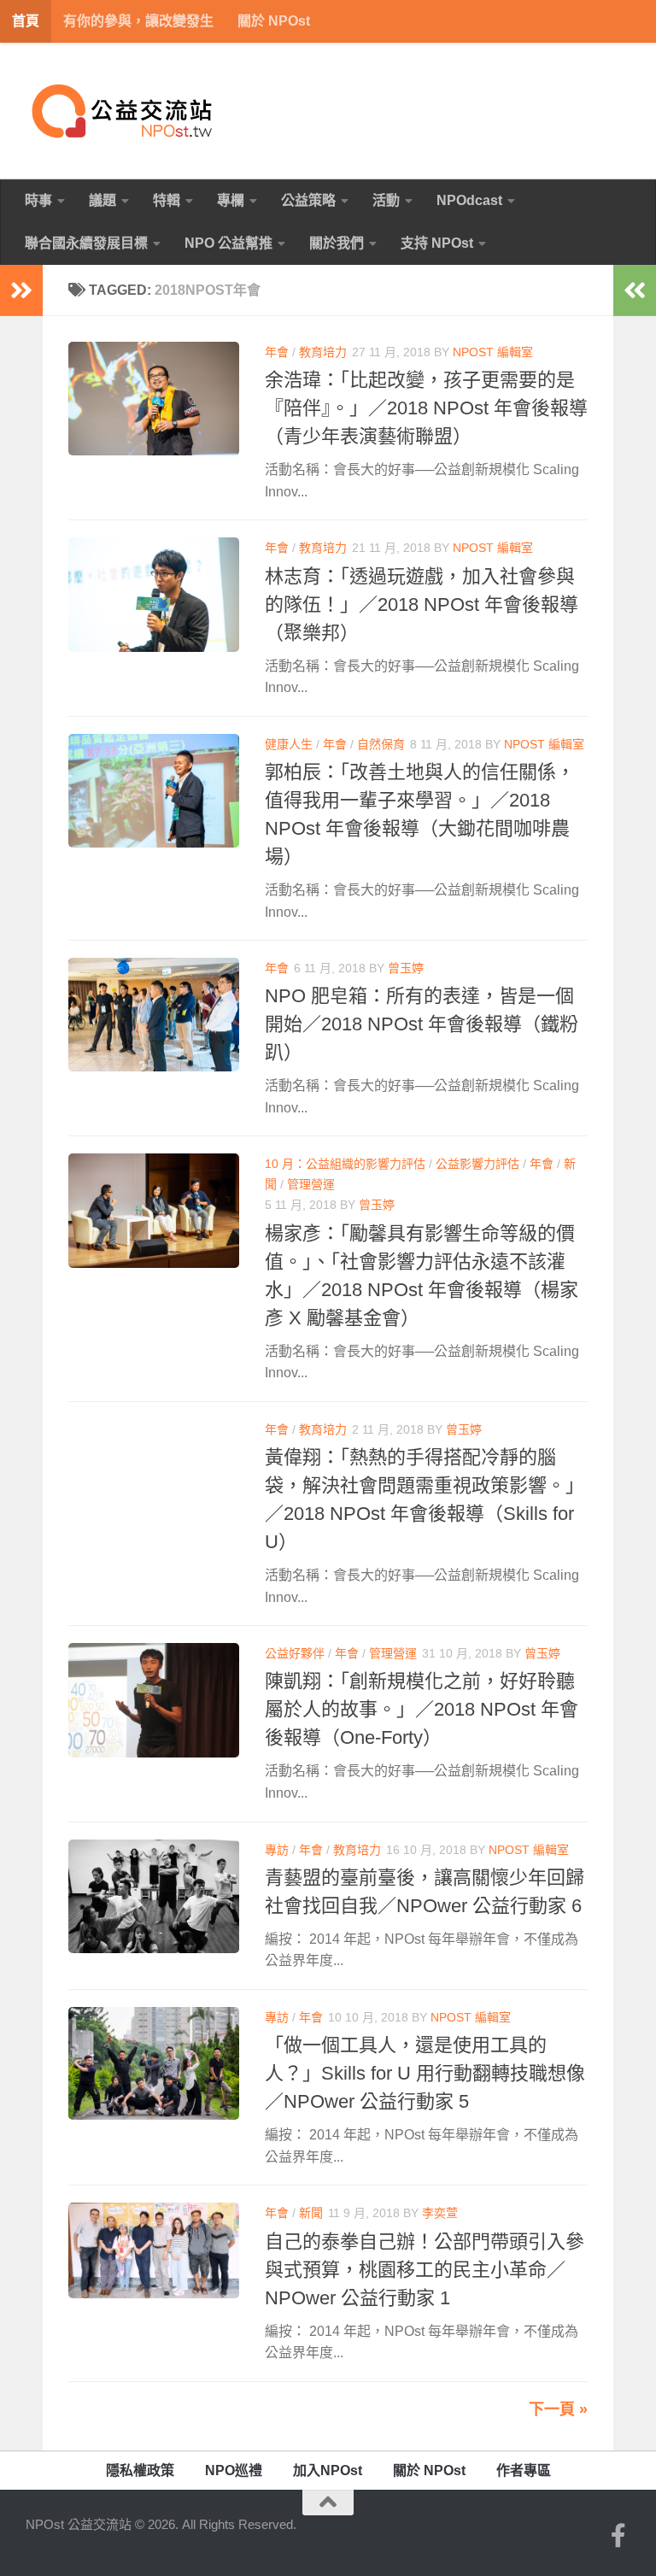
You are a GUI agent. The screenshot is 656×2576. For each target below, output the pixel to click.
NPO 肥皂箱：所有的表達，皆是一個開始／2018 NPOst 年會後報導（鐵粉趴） (422, 1024)
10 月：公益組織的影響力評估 (345, 1164)
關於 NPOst (274, 21)
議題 (102, 200)
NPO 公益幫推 (228, 243)
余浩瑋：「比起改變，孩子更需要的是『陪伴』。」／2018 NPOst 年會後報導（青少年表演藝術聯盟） (426, 408)
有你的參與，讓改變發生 (138, 21)
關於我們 (337, 243)
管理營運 (311, 1184)
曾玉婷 (406, 968)
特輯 (167, 200)
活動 (386, 200)
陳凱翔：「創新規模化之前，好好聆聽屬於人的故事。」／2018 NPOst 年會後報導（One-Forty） (422, 1709)
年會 (277, 352)
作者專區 (524, 2470)
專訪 (277, 1850)
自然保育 (381, 744)
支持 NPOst (437, 243)
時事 (38, 200)
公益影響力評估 (477, 1164)
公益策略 (308, 200)
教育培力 (323, 352)
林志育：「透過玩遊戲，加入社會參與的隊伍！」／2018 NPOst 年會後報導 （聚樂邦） (422, 604)
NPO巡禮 (234, 2470)
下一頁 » (558, 2409)
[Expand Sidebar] (21, 290)
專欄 (231, 200)
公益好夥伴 (295, 1653)
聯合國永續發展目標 (86, 243)
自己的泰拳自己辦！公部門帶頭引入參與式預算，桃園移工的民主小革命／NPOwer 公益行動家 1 (425, 2270)
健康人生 (289, 744)
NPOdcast (469, 200)
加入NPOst (328, 2470)
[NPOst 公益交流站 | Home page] (124, 111)
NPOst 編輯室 (493, 352)
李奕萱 (440, 2213)
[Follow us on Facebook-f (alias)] (618, 2536)
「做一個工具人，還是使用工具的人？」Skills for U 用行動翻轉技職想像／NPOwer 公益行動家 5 (425, 2073)
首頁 (26, 21)
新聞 (311, 2213)
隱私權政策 (140, 2470)
